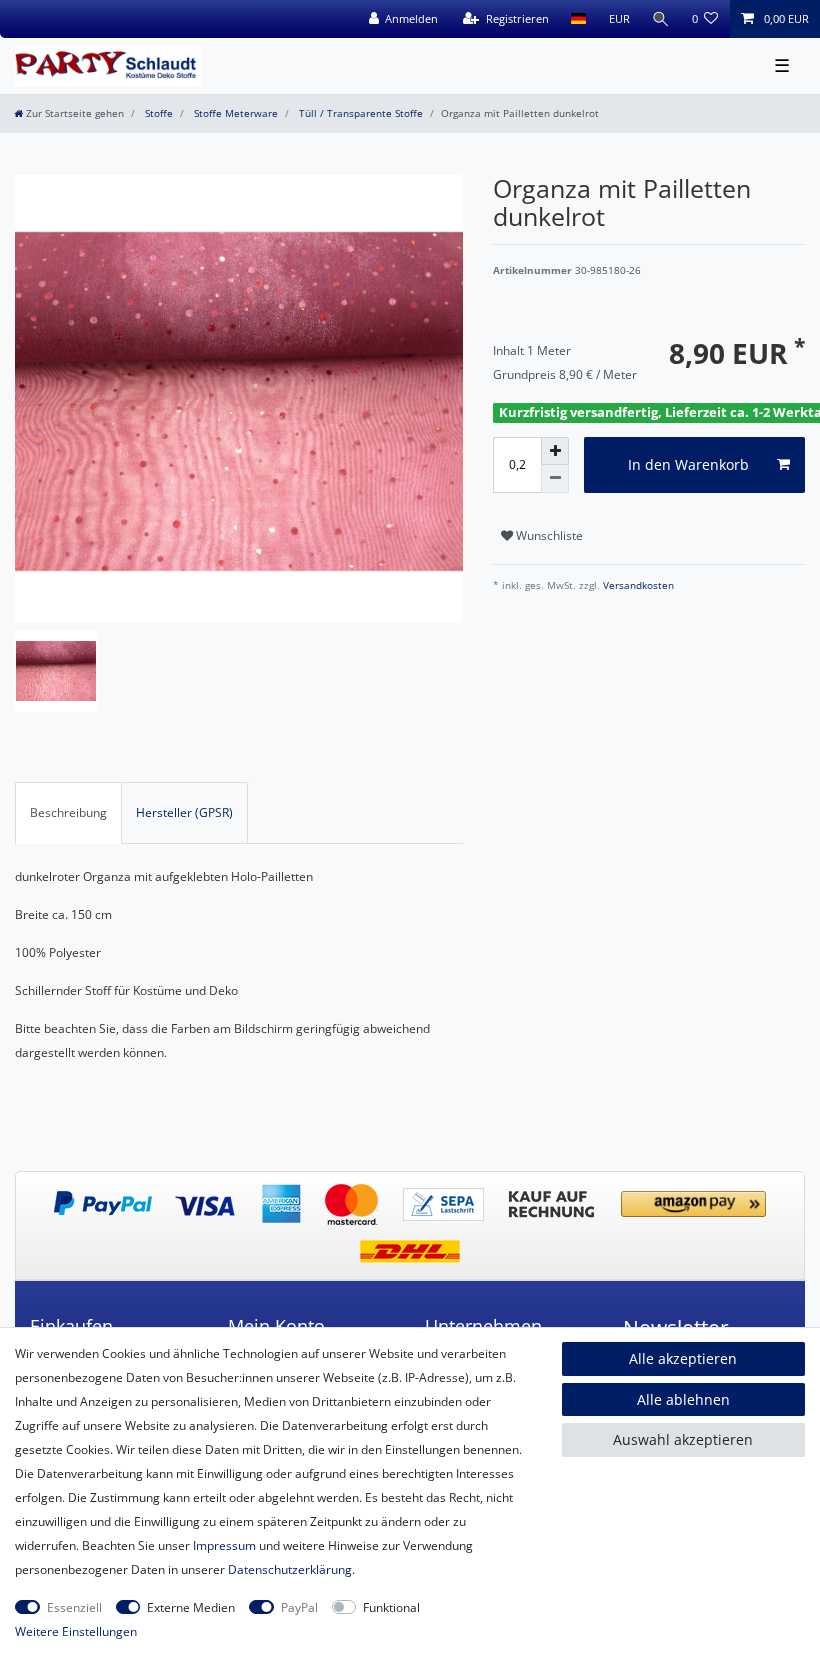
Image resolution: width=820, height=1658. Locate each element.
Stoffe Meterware (234, 113)
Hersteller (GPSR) (184, 812)
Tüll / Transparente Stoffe (359, 113)
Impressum (224, 1545)
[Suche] (661, 19)
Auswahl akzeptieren (683, 1439)
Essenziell (74, 1607)
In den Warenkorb (688, 464)
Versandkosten (637, 585)
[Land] (578, 19)
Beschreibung (68, 812)
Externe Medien (191, 1607)
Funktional (391, 1607)
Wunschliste (548, 535)
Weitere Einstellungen (76, 1631)
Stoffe (157, 113)
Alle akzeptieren (683, 1358)
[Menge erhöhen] (555, 451)
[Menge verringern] (555, 479)
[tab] (68, 813)
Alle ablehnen (683, 1399)
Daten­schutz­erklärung (290, 1569)
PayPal (299, 1607)
